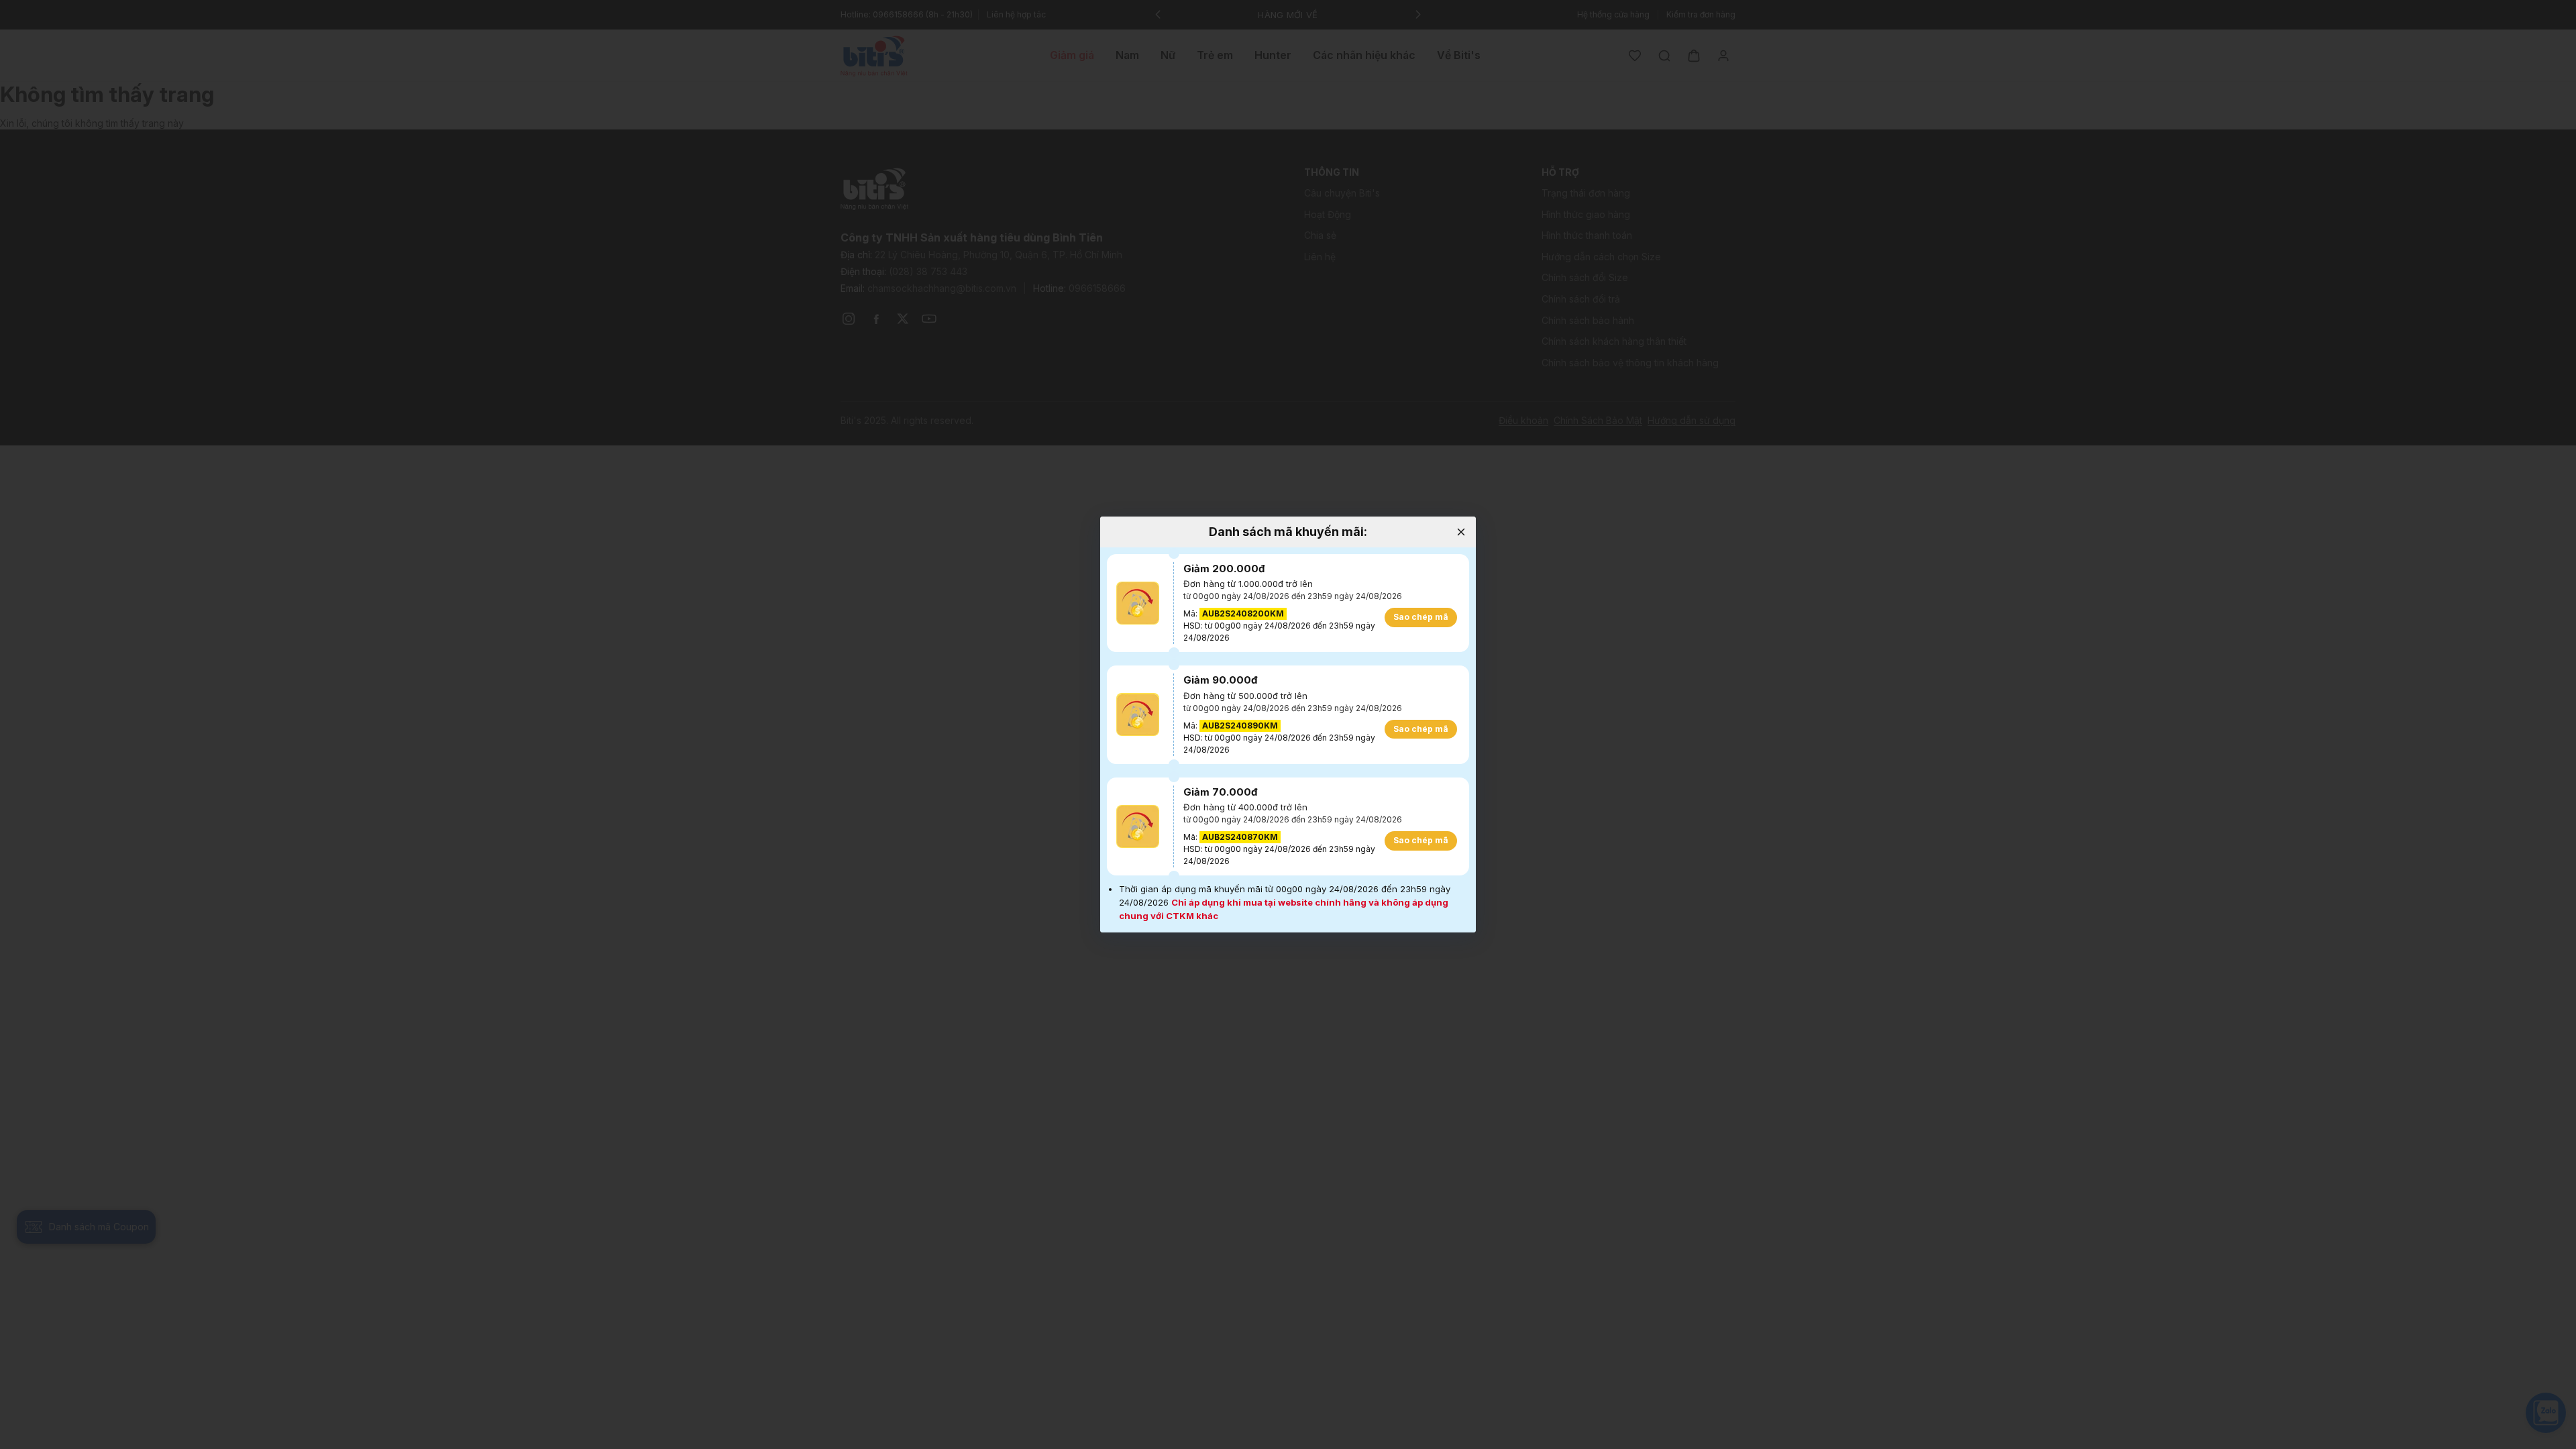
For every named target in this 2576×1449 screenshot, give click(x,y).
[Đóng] (1461, 532)
